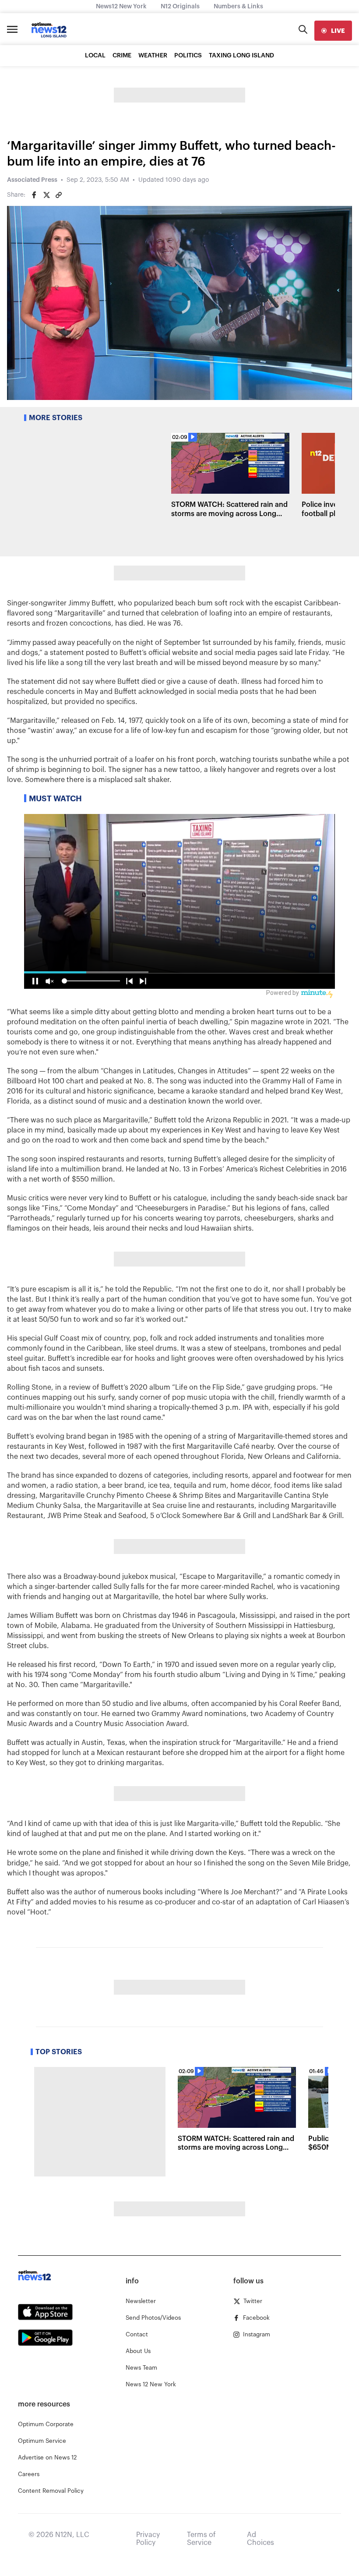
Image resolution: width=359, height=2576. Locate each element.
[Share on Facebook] (34, 195)
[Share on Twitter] (46, 195)
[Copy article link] (59, 195)
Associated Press (32, 180)
